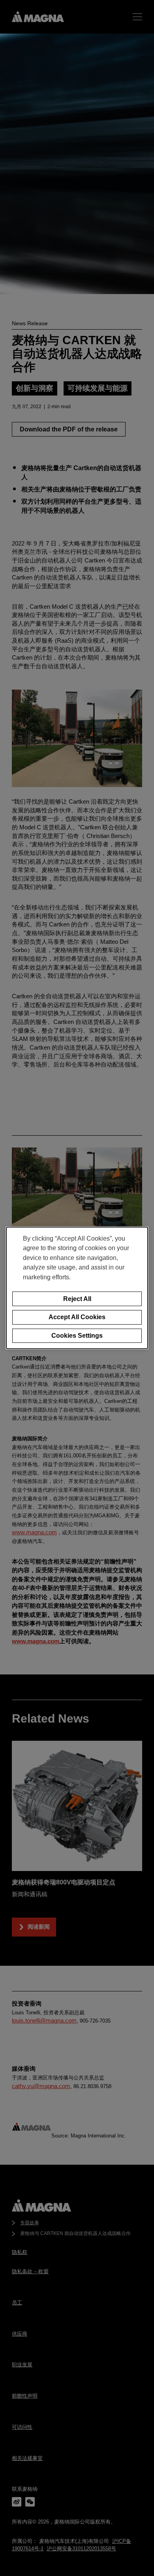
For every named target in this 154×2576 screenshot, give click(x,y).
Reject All (77, 1298)
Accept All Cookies (77, 1317)
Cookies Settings (77, 1336)
